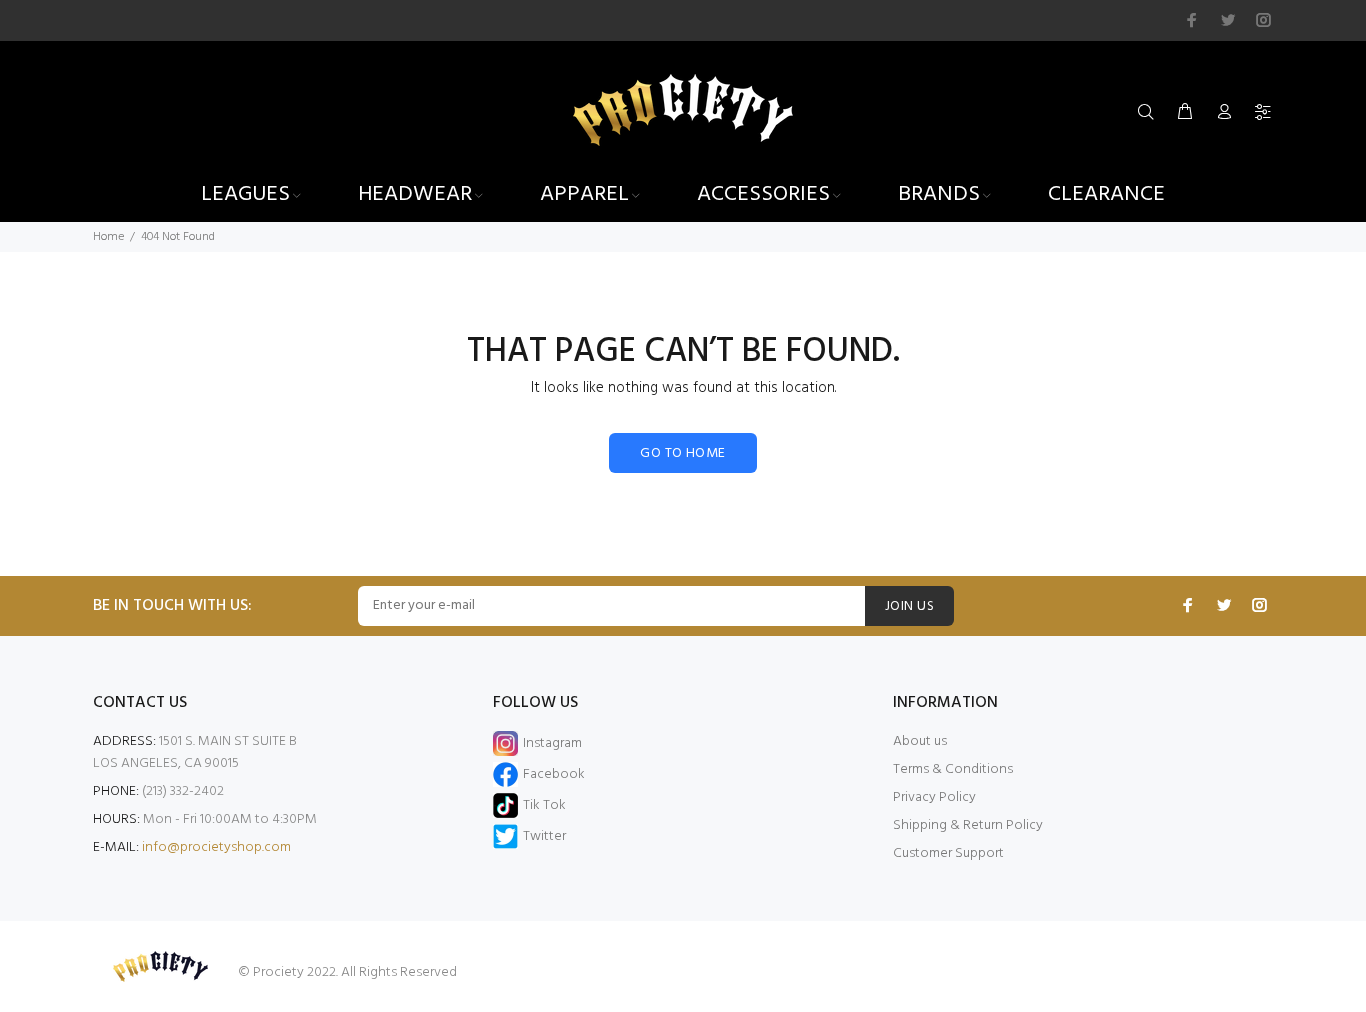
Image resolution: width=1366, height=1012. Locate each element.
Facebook (554, 774)
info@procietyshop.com (216, 847)
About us (920, 741)
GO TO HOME (682, 453)
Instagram (552, 743)
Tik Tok (544, 805)
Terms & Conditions (953, 769)
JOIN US (909, 606)
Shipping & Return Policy (968, 825)
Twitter (544, 836)
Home (108, 237)
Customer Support (948, 853)
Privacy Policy (934, 797)
